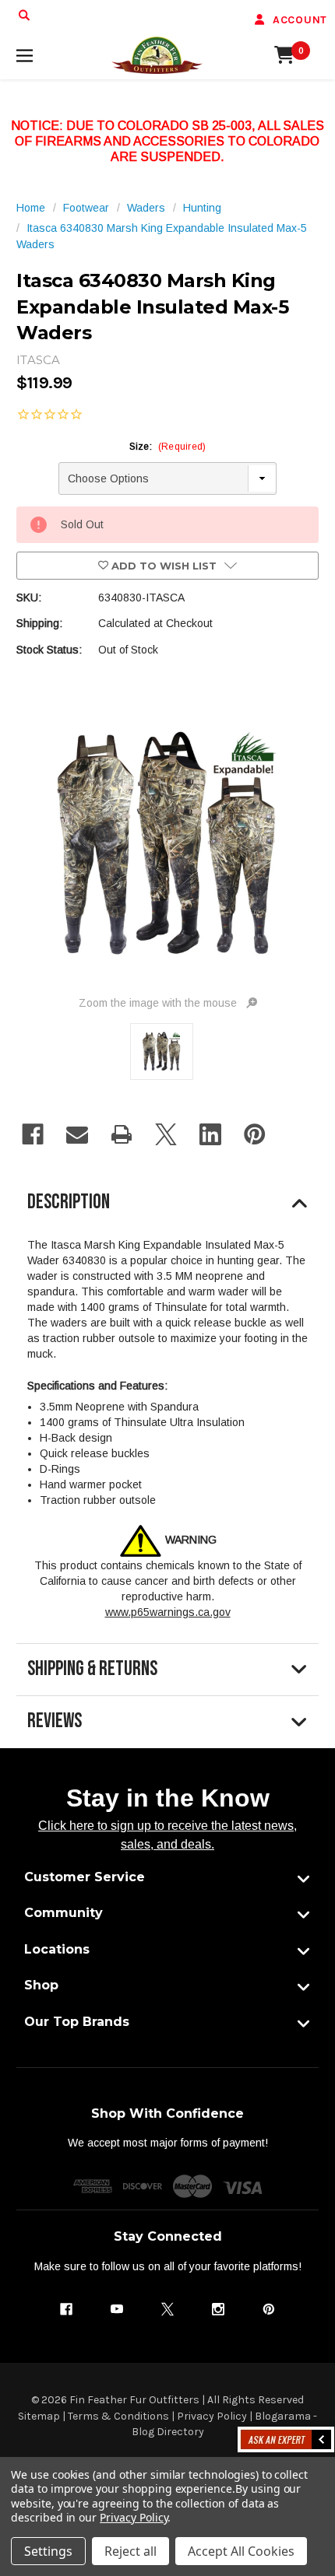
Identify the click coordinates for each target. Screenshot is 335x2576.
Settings (48, 2551)
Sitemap (39, 2416)
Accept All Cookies (241, 2551)
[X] (166, 1134)
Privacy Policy (212, 2416)
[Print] (122, 1134)
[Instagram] (218, 2309)
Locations (57, 1949)
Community (63, 1913)
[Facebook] (33, 1134)
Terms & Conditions (118, 2416)
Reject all (130, 2551)
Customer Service (85, 1877)
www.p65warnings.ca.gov (168, 1612)
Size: (168, 447)
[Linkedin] (210, 1134)
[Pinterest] (255, 1134)
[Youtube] (117, 2309)
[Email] (77, 1134)
